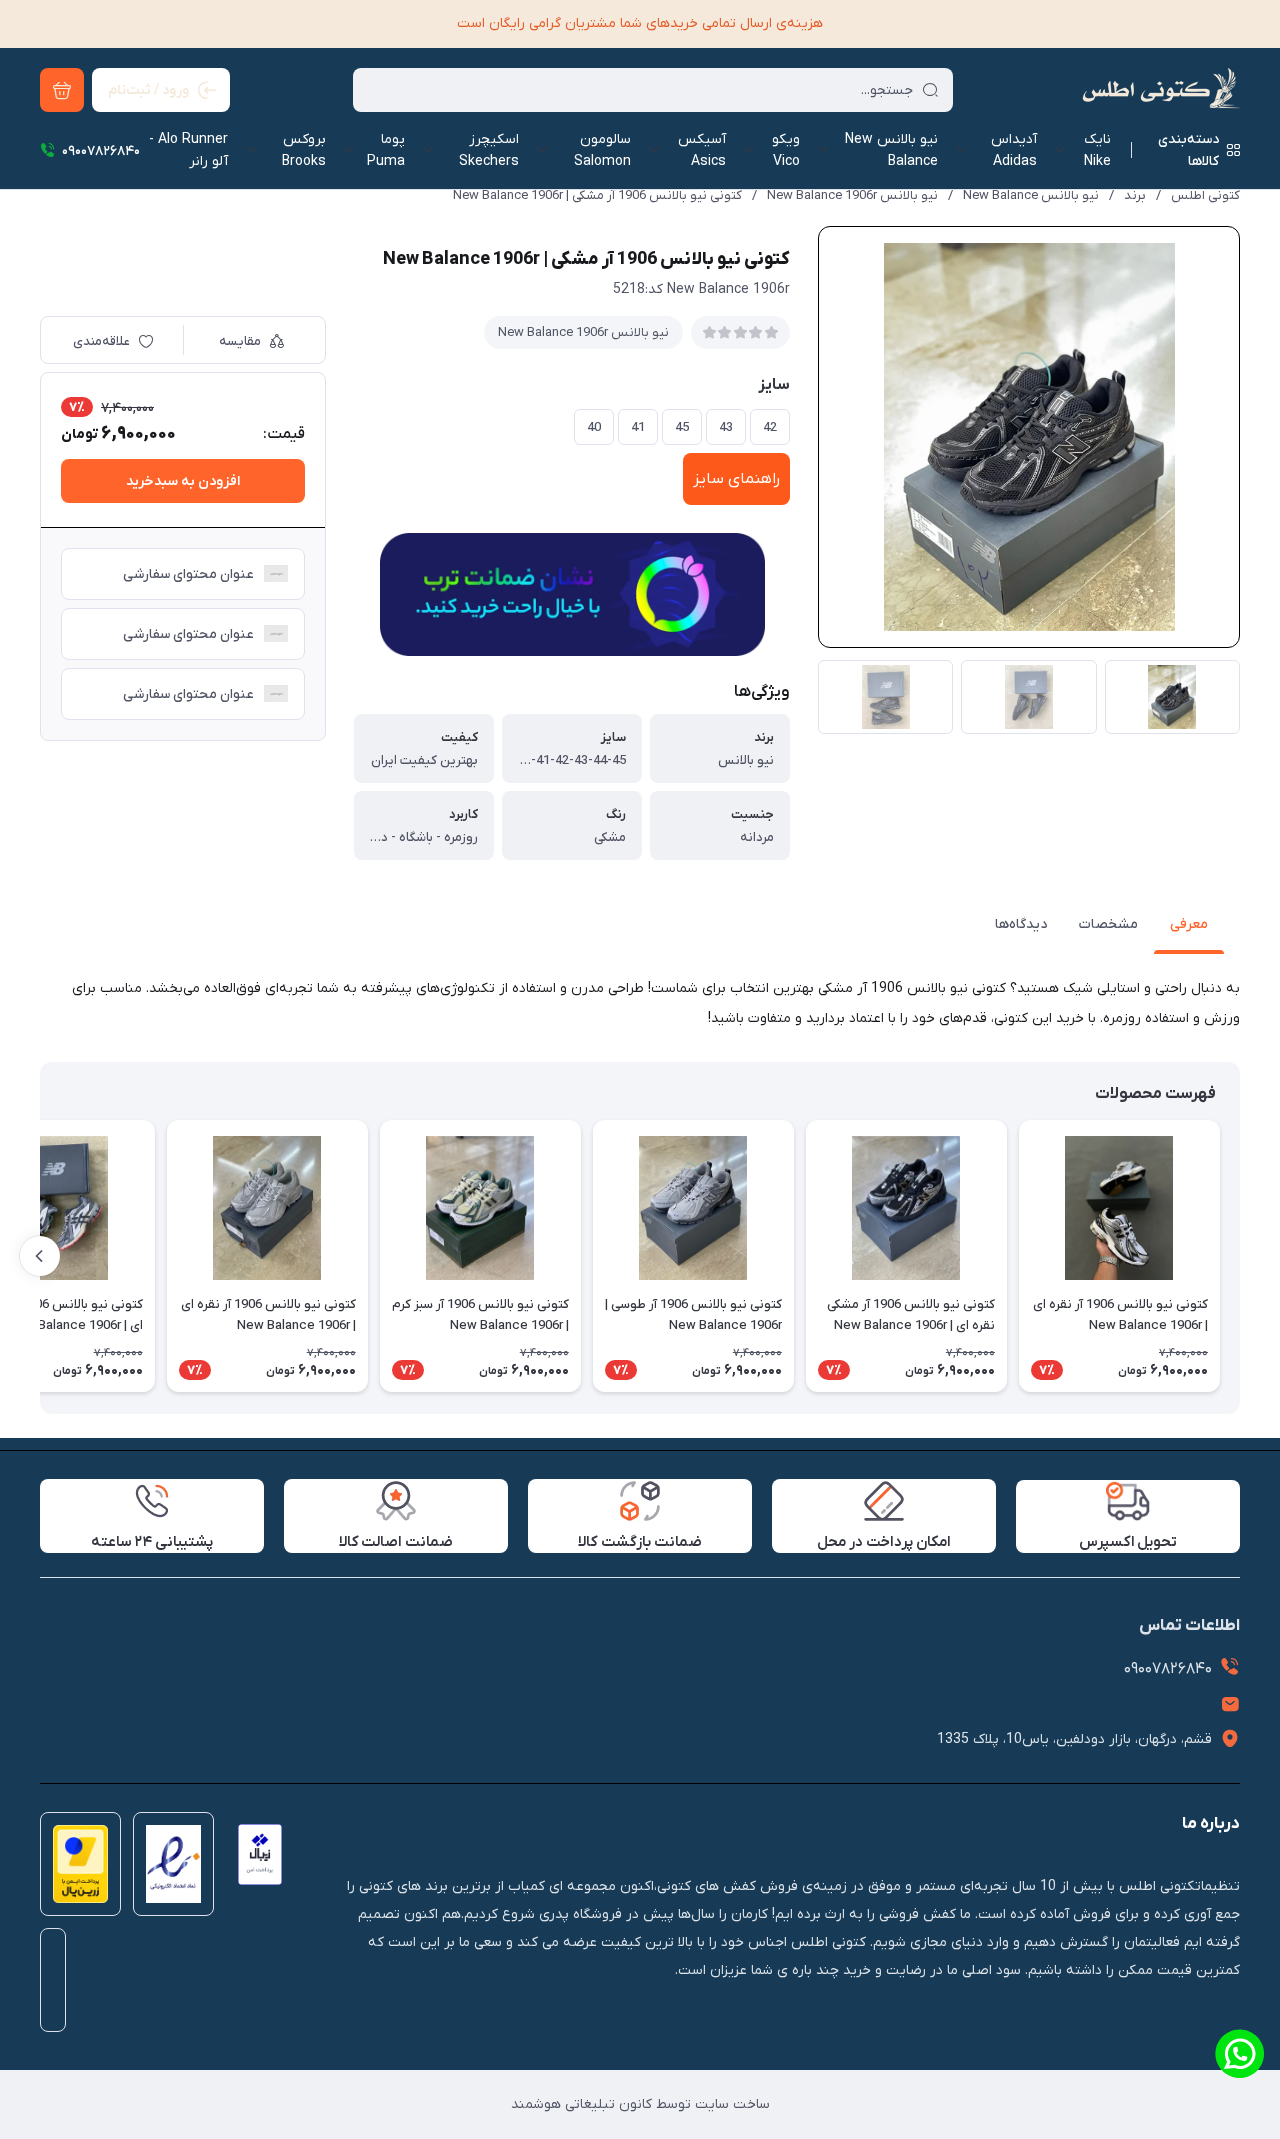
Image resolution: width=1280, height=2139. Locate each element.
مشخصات (1108, 924)
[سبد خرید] (62, 90)
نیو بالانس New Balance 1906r (852, 195)
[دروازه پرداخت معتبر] (74, 1870)
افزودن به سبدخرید (183, 481)
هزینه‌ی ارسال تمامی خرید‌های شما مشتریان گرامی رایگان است (640, 23)
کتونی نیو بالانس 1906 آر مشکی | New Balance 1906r (597, 195)
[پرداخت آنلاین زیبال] (254, 1870)
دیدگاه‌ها (1021, 924)
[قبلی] (1240, 1256)
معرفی (1189, 924)
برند (1135, 195)
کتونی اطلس (1205, 195)
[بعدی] (40, 1256)
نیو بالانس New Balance (1031, 195)
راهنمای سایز (736, 479)
